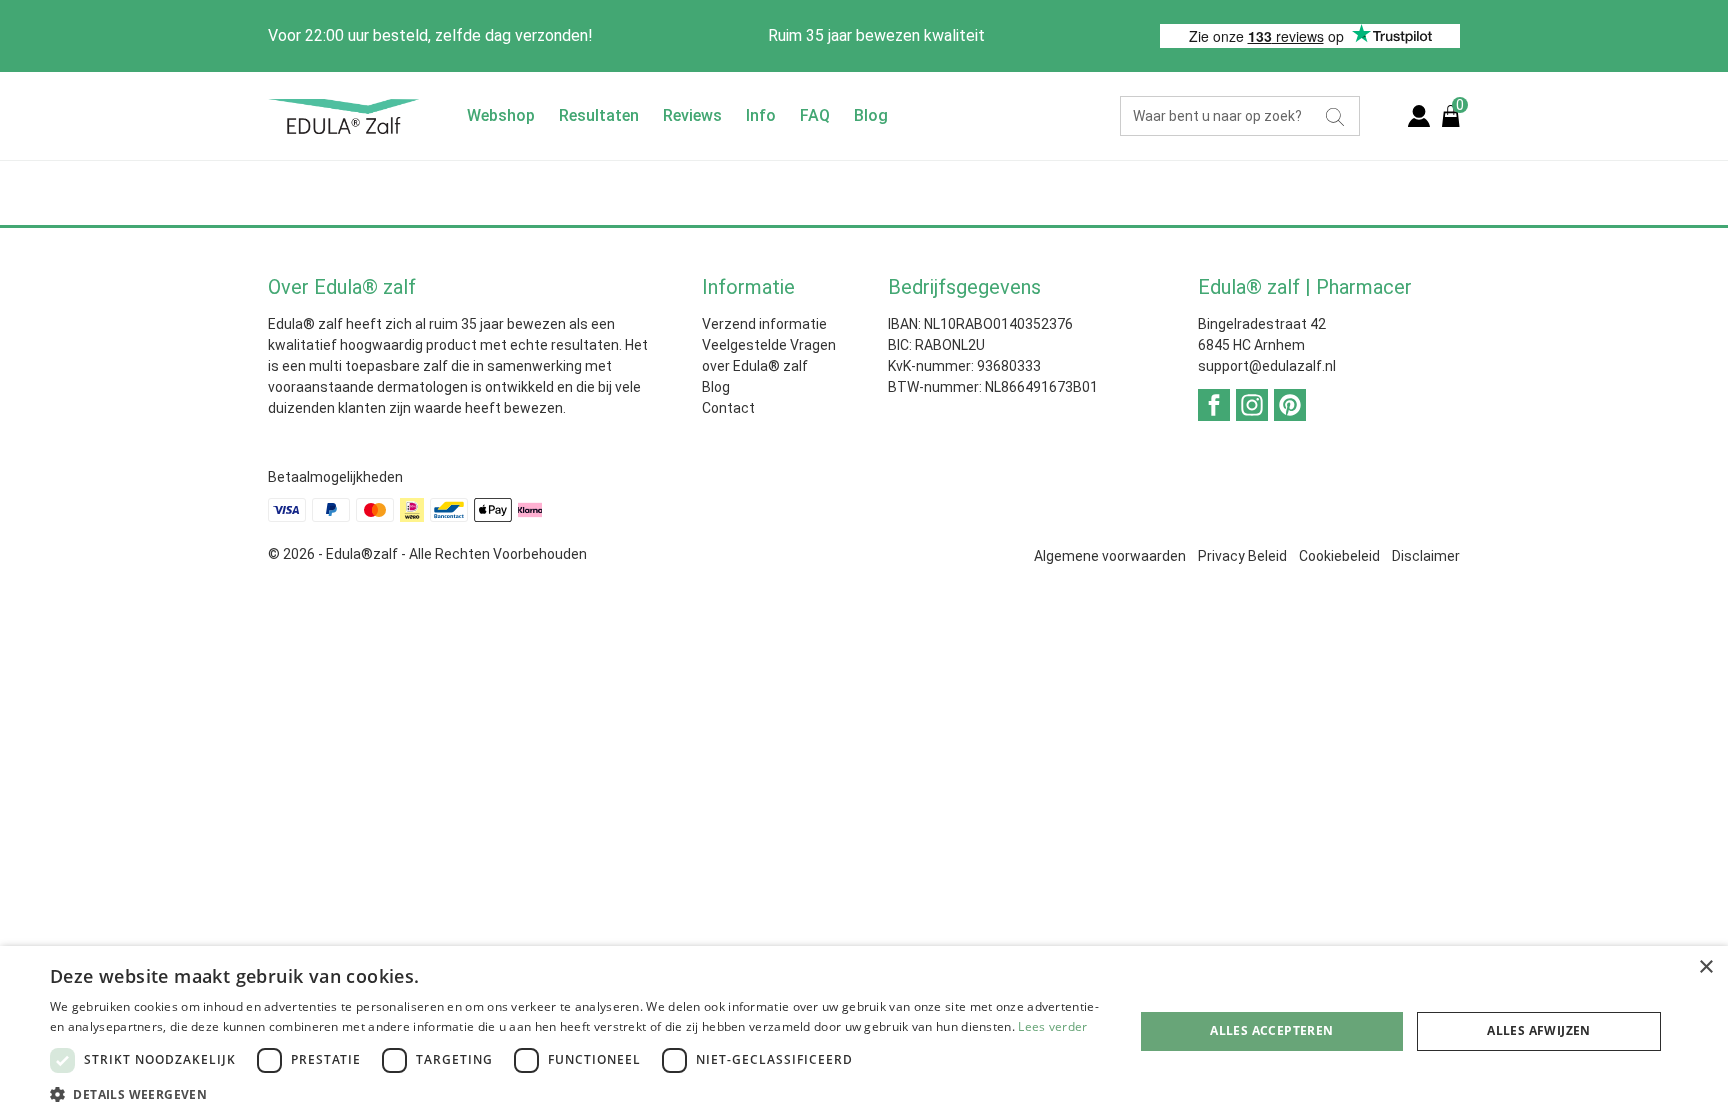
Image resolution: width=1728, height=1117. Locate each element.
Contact (728, 408)
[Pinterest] (1290, 403)
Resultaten (599, 115)
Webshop (501, 115)
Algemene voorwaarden (1110, 556)
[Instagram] (1252, 403)
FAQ (815, 115)
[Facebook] (1214, 403)
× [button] (1705, 967)
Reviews (692, 115)
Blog (871, 115)
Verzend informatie (764, 324)
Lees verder (1052, 1026)
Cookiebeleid (1339, 556)
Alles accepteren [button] (1271, 1030)
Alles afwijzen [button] (1539, 1030)
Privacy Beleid (1242, 556)
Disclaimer (1426, 556)
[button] (576, 1093)
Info (761, 115)
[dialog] (864, 1031)
